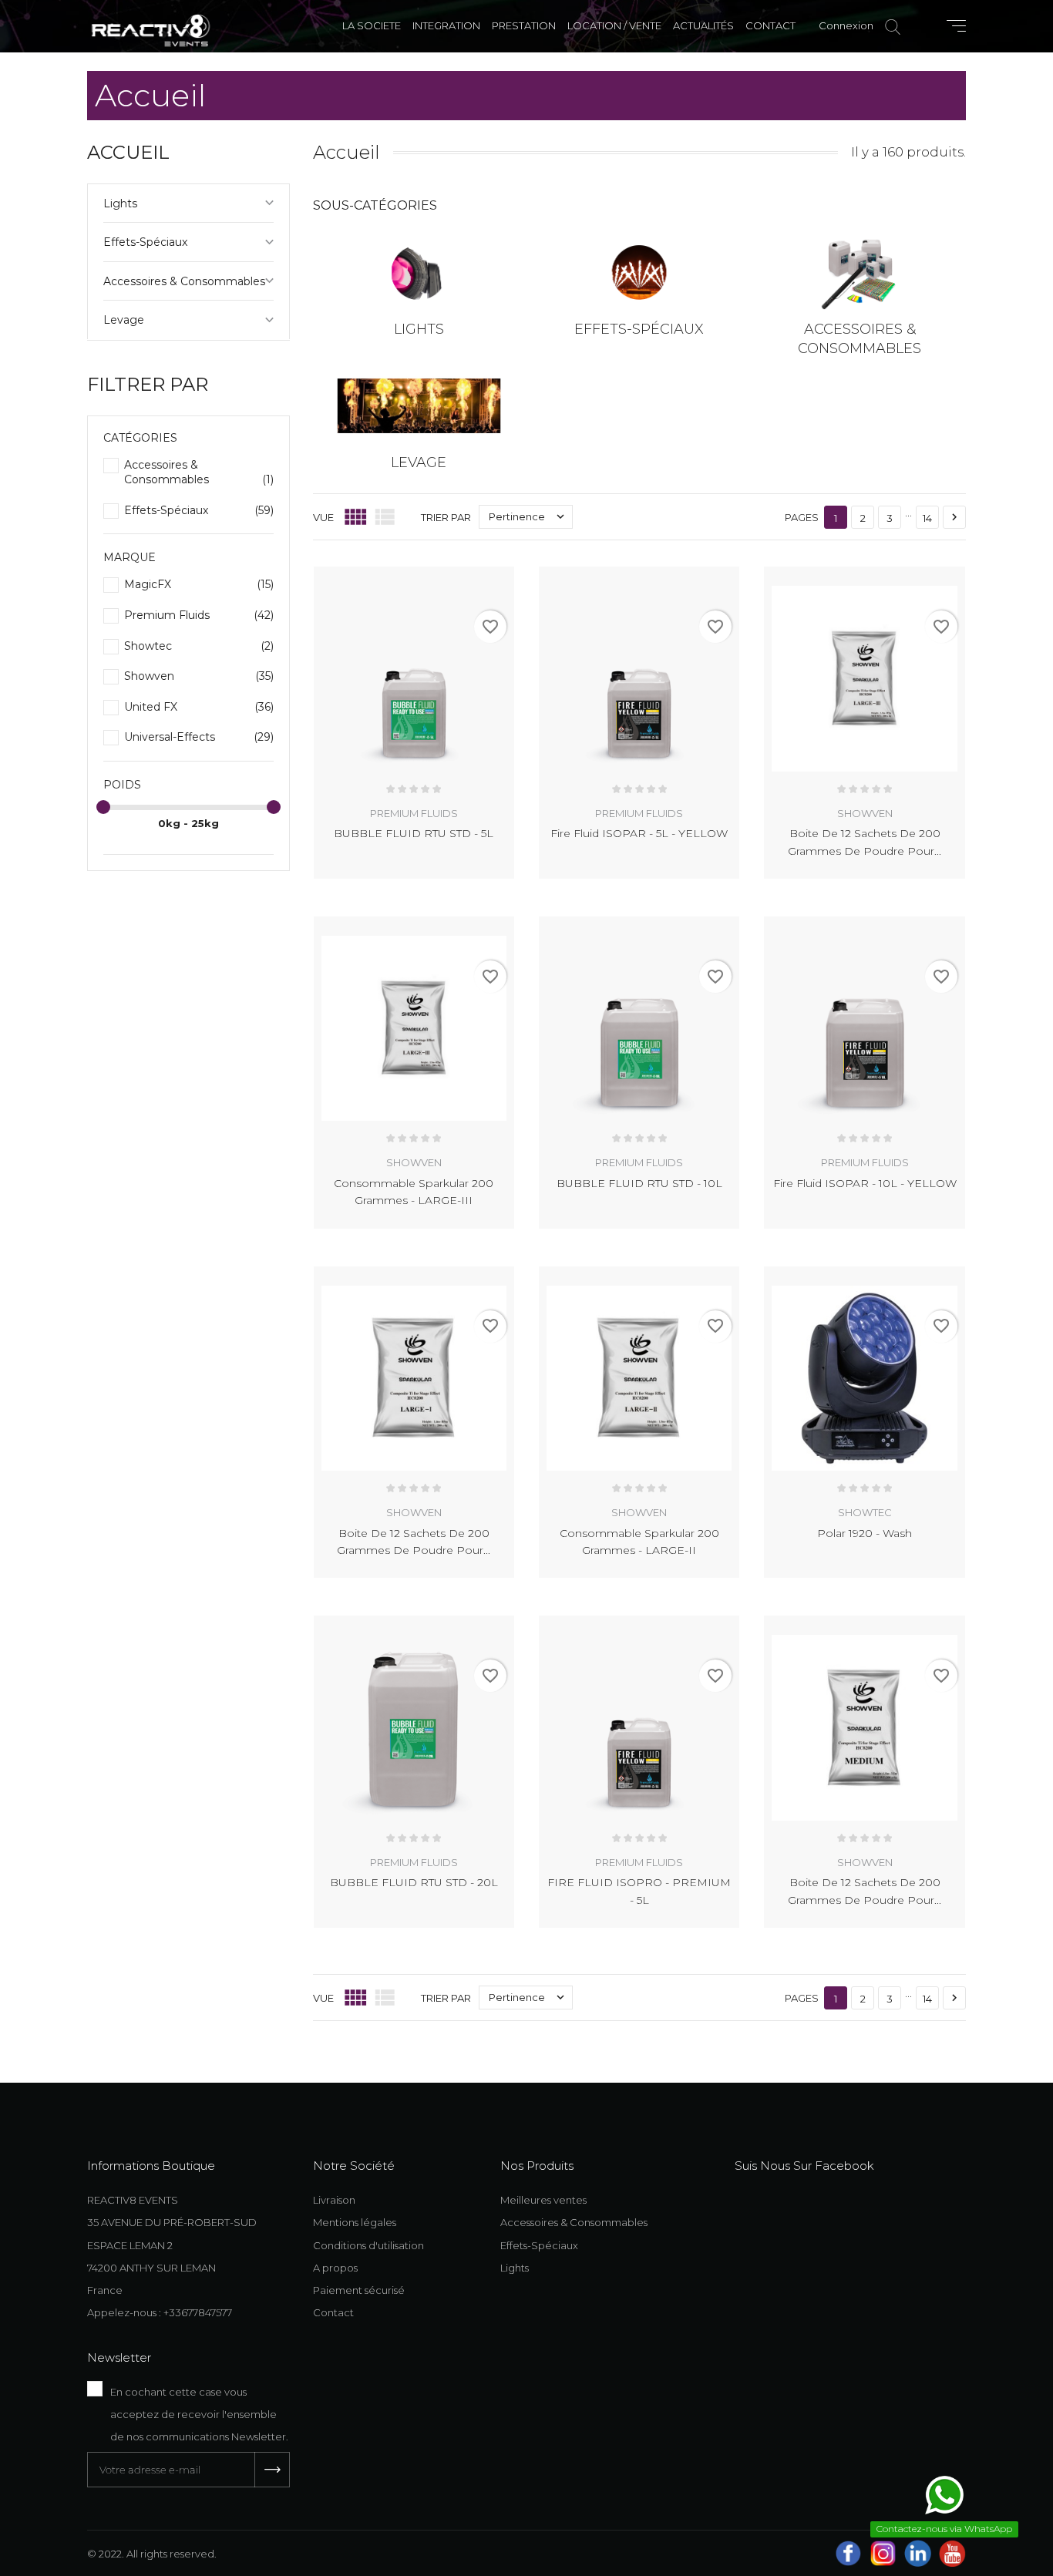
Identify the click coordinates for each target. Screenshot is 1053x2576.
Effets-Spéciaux (145, 242)
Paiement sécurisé (359, 2290)
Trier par (446, 517)
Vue (323, 517)
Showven (199, 676)
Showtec (199, 646)
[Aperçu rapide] (485, 575)
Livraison (334, 2200)
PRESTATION (524, 25)
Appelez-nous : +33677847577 (160, 2312)
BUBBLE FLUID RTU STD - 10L (639, 1183)
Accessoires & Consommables (184, 281)
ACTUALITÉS (703, 25)
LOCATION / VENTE (614, 25)
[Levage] (419, 406)
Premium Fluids (199, 615)
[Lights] (419, 272)
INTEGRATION (446, 25)
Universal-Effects (199, 737)
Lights (120, 203)
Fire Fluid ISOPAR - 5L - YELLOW (639, 833)
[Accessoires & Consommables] (860, 272)
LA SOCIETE (372, 25)
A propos (335, 2268)
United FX (199, 707)
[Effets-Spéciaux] (639, 272)
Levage (124, 320)
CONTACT (770, 25)
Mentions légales (355, 2222)
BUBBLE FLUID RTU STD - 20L (414, 1882)
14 (927, 518)
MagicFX (199, 584)
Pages (802, 517)
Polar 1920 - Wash (865, 1533)
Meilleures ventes (543, 2200)
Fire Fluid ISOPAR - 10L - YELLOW (865, 1183)
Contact (333, 2312)
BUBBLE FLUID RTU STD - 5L (414, 833)
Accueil (128, 152)
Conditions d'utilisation (368, 2245)
